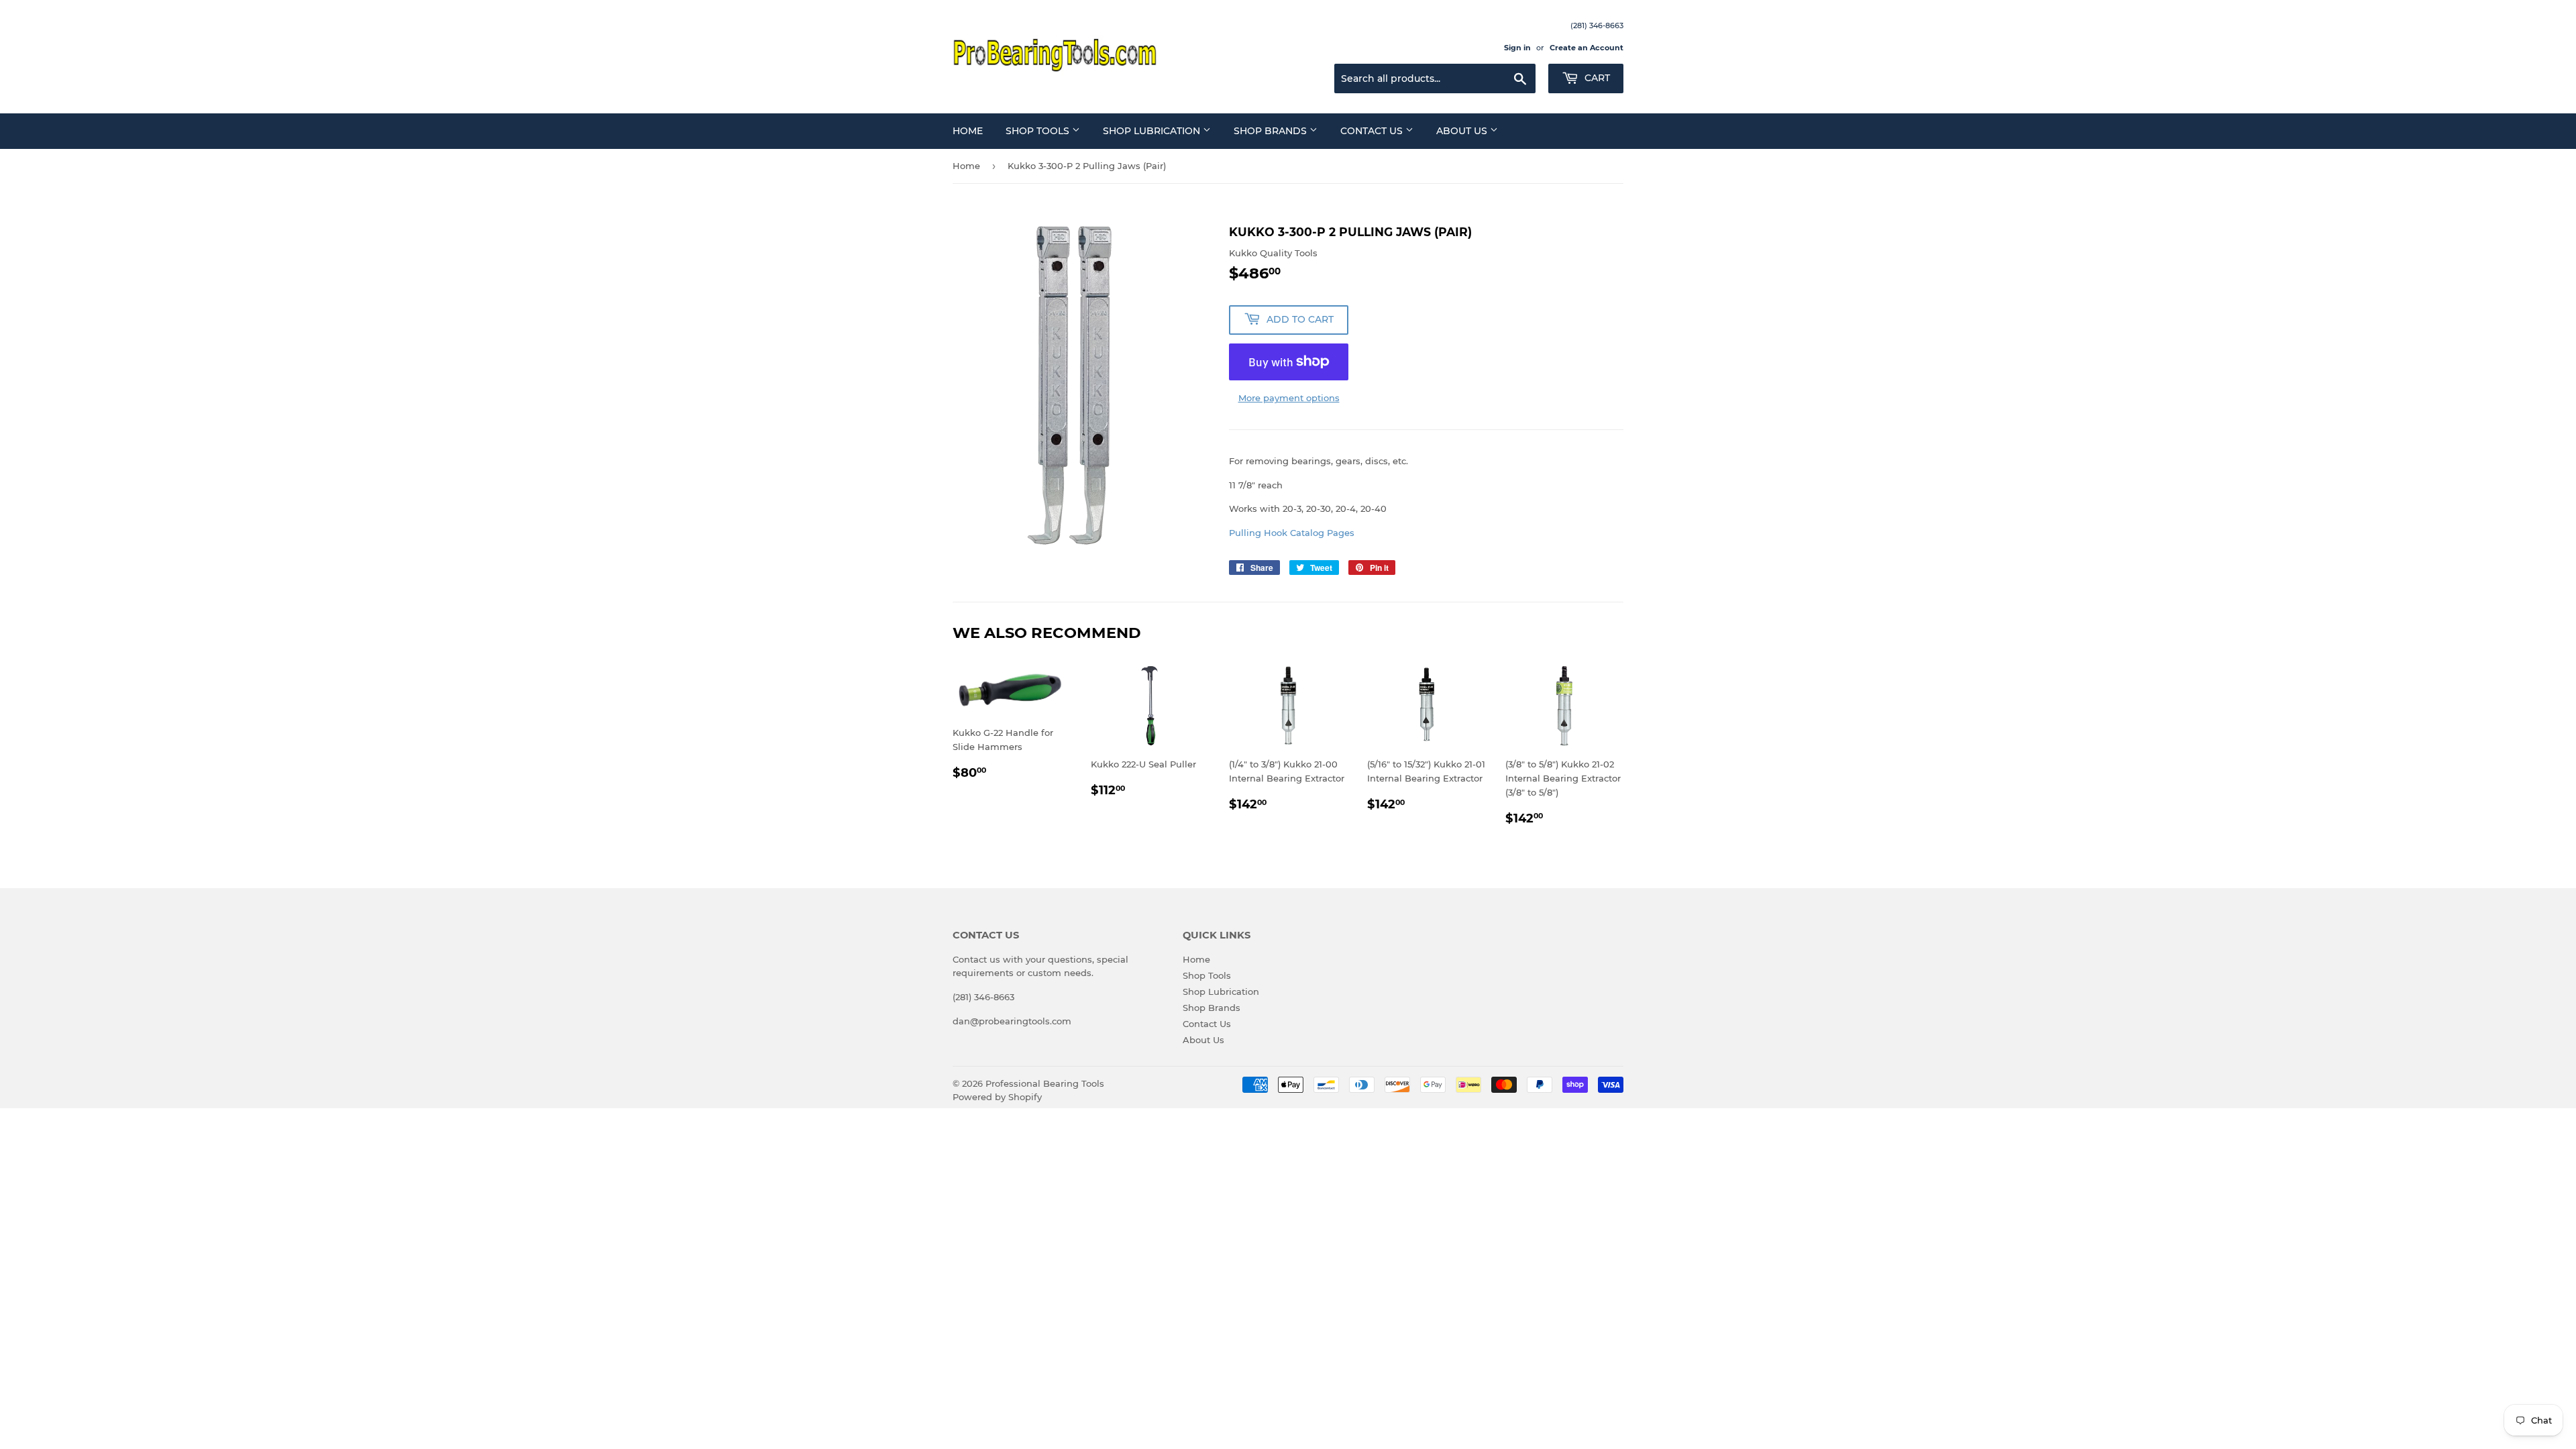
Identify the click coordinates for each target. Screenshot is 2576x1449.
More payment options (1289, 398)
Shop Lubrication (1153, 131)
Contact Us (1373, 131)
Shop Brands (1272, 131)
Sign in (1517, 48)
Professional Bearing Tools (1045, 1083)
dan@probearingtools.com (1012, 1021)
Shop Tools (1039, 131)
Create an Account (1587, 48)
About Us (1463, 131)
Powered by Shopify (997, 1097)
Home (968, 131)
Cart (1596, 78)
